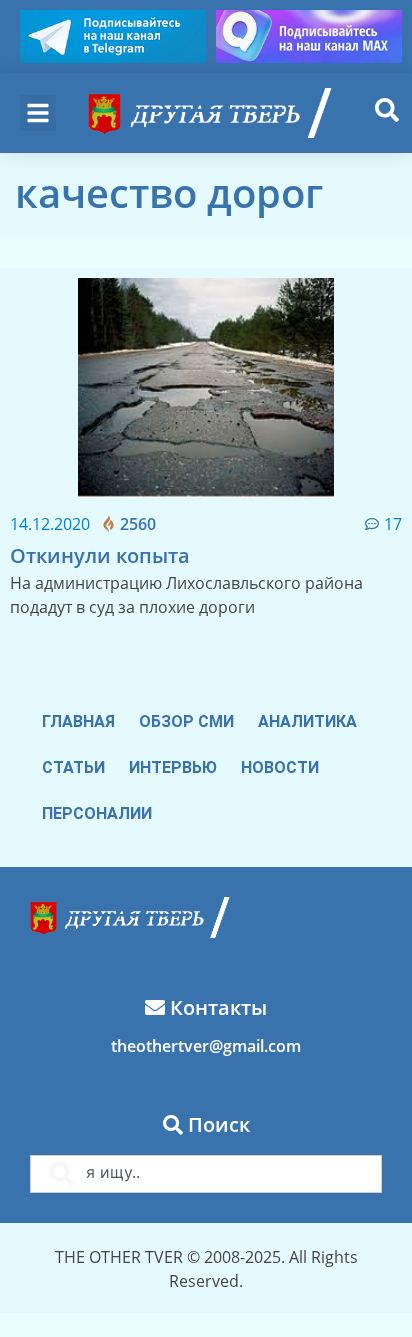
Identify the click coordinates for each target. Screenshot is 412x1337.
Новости (280, 767)
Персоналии (97, 813)
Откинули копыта (100, 555)
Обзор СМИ (186, 721)
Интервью (173, 767)
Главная (78, 721)
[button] (38, 113)
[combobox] (206, 1174)
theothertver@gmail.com (206, 1046)
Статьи (73, 767)
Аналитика (307, 721)
